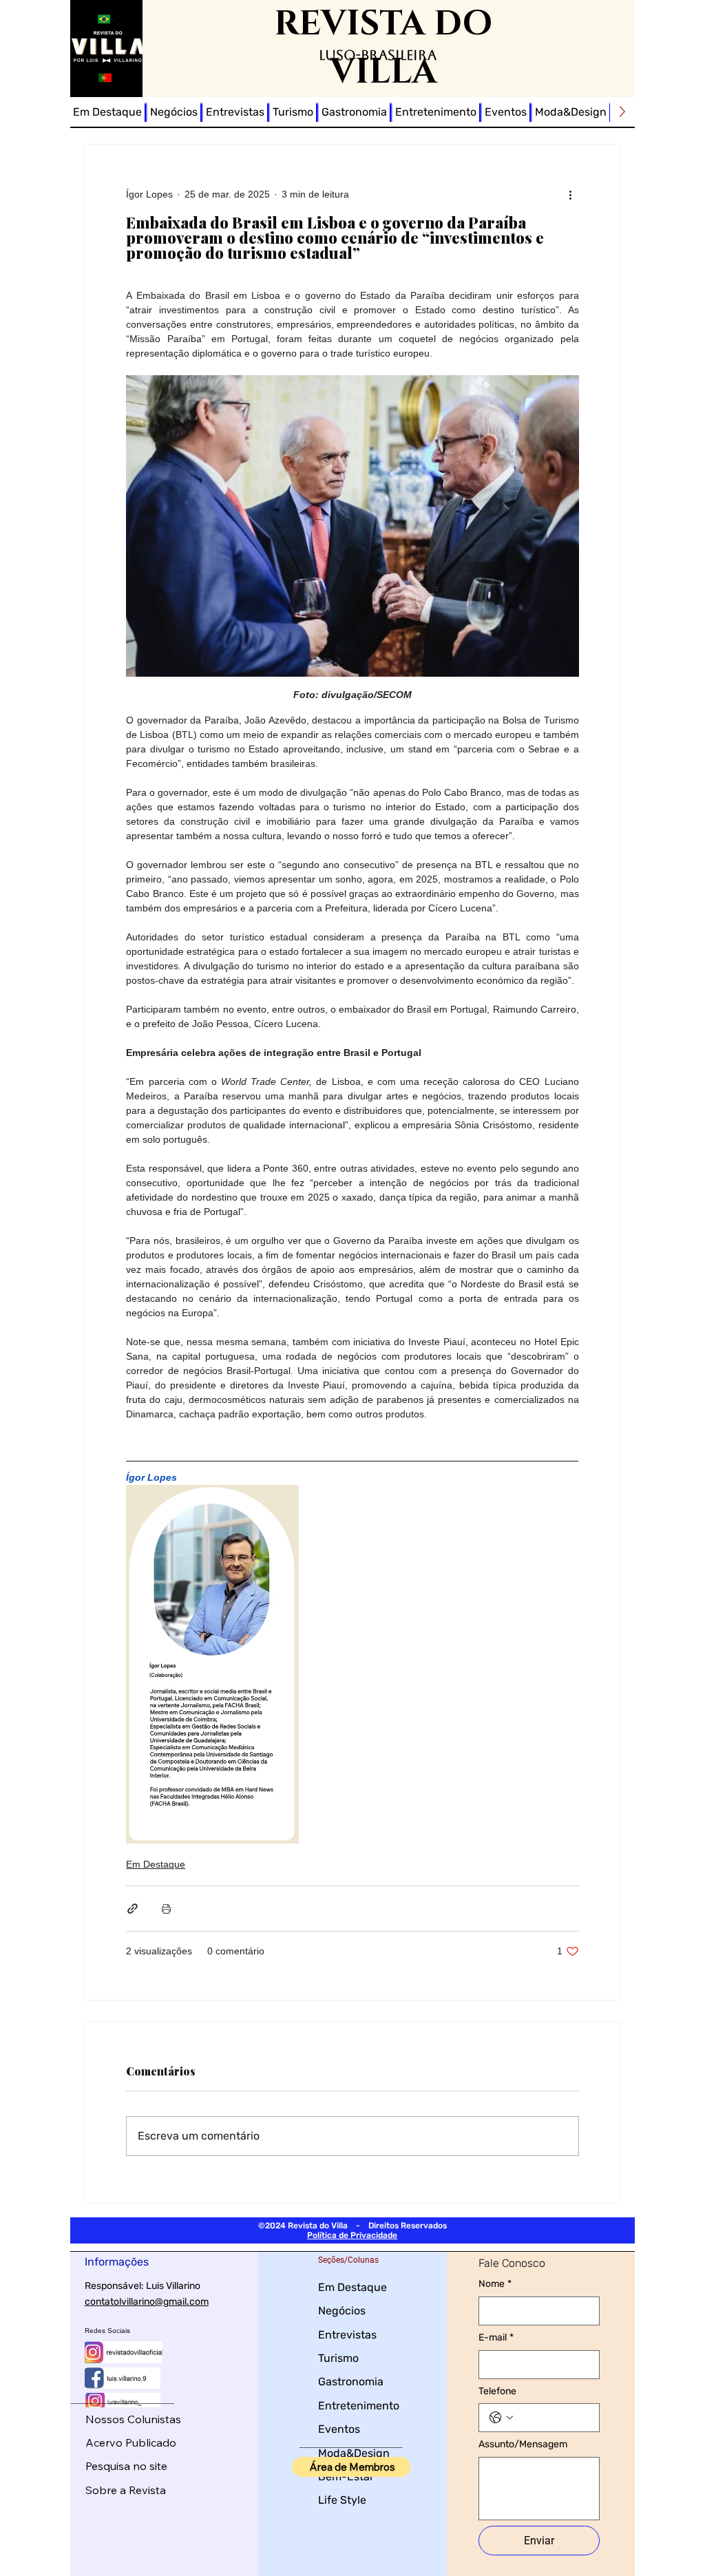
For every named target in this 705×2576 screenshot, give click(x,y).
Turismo (338, 2358)
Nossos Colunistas (133, 2419)
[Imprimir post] (166, 1909)
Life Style (342, 2500)
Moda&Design (354, 2453)
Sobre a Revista (126, 2490)
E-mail (496, 2337)
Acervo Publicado (131, 2442)
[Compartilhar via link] (133, 1909)
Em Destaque (156, 1864)
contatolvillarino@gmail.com (147, 2302)
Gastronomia (351, 2382)
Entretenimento (359, 2406)
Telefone (497, 2391)
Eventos (339, 2429)
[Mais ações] (571, 194)
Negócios (342, 2311)
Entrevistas (347, 2335)
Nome (495, 2284)
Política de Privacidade (352, 2235)
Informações (117, 2262)
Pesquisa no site (126, 2466)
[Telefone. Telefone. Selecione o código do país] (501, 2418)
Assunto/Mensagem (523, 2444)
